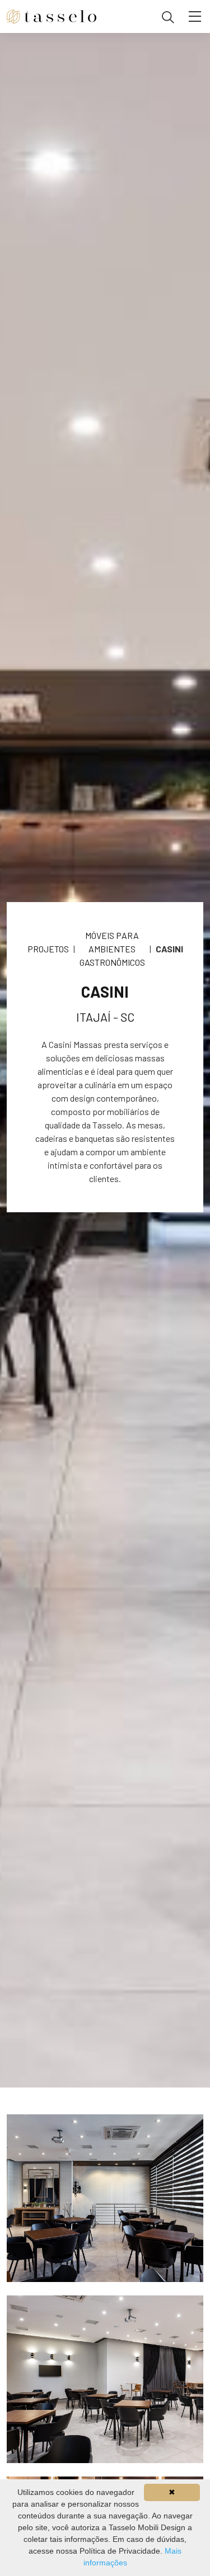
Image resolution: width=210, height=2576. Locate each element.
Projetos (48, 949)
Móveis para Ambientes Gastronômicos (112, 949)
